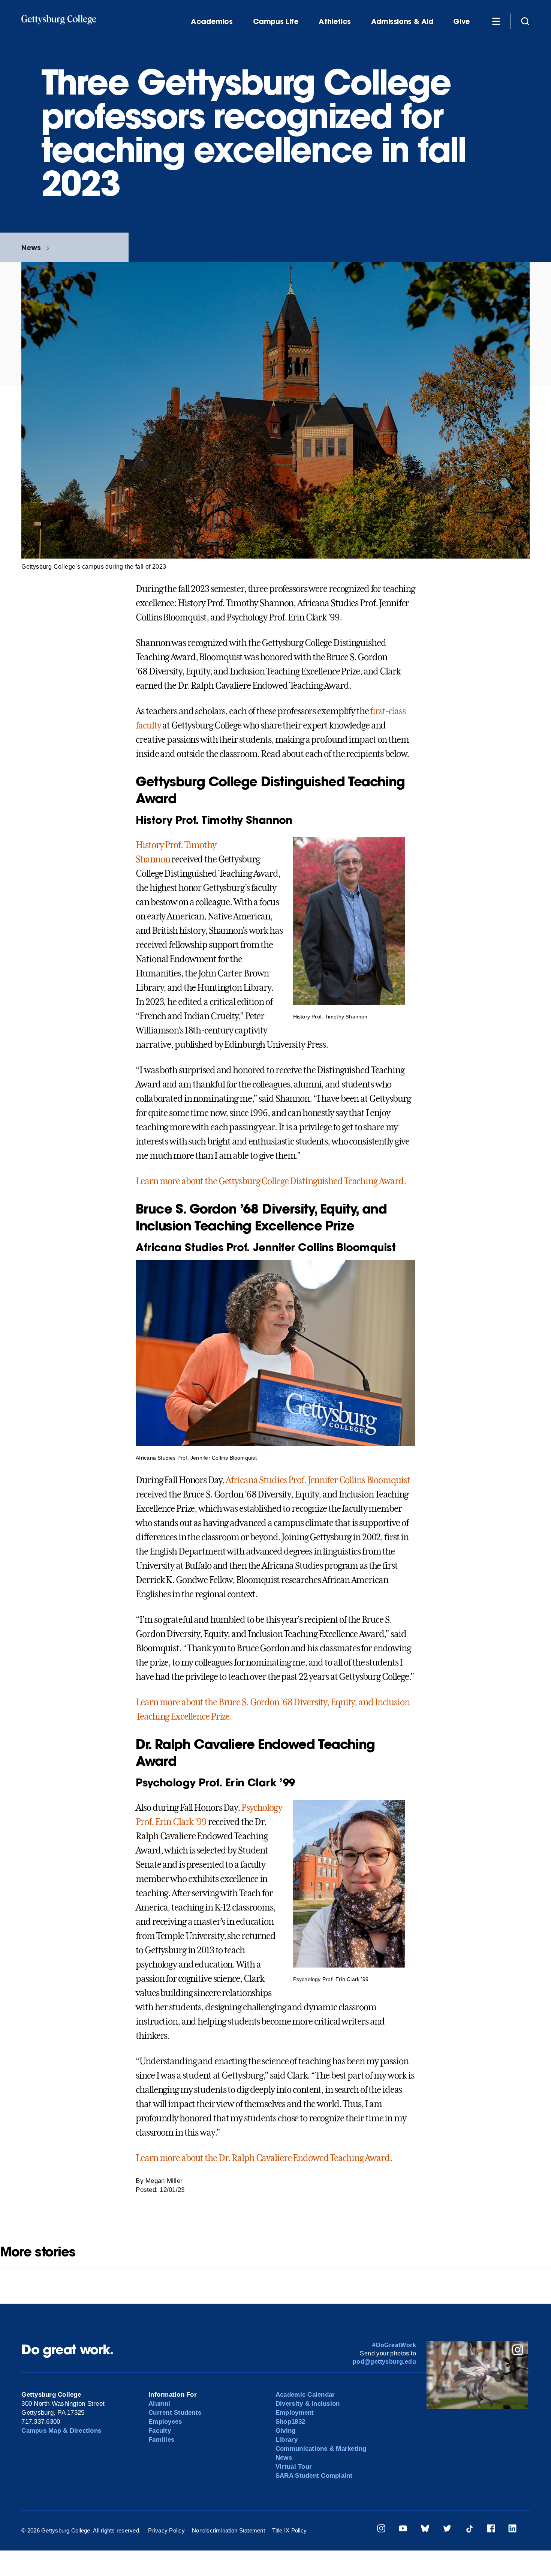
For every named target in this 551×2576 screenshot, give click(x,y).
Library (287, 2440)
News (31, 247)
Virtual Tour (294, 2467)
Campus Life (276, 22)
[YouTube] (403, 2530)
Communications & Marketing (321, 2449)
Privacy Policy (166, 2530)
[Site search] (525, 21)
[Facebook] (491, 2530)
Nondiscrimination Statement (228, 2530)
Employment (295, 2413)
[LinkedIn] (512, 2530)
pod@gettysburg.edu (384, 2362)
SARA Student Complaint (314, 2476)
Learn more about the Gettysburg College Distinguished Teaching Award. (271, 1181)
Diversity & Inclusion (308, 2404)
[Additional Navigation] (496, 21)
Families (161, 2440)
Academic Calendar (305, 2395)
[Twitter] (447, 2530)
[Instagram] (381, 2530)
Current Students (175, 2413)
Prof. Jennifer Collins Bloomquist (349, 1480)
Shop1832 (290, 2422)
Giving (286, 2431)
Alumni (159, 2404)
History (150, 845)
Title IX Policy (289, 2530)
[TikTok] (469, 2530)
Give (461, 22)
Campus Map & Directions (61, 2431)
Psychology (262, 1808)
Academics (212, 22)
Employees (165, 2422)
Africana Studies (256, 1480)
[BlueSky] (425, 2530)
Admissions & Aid (402, 22)
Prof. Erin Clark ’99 (171, 1822)
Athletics (335, 22)
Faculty (160, 2431)
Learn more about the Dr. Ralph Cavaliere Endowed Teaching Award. (264, 2158)
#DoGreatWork (394, 2345)
